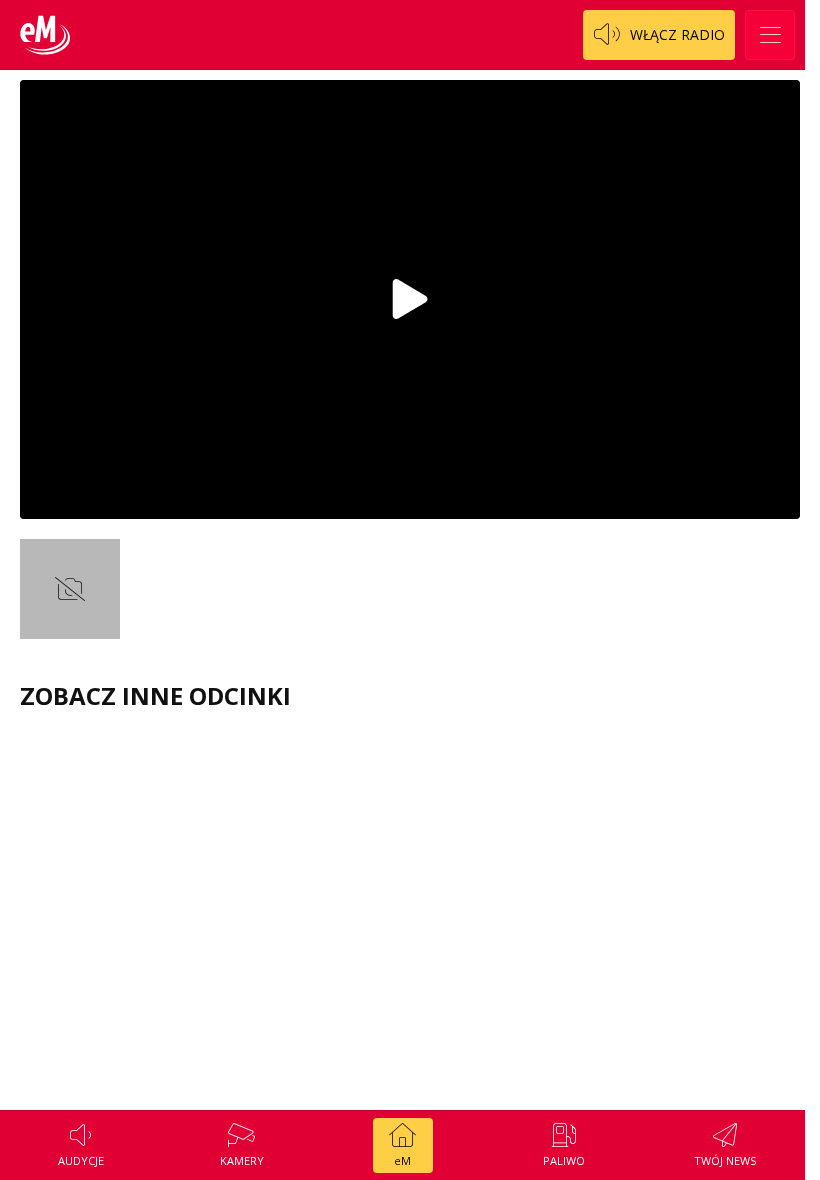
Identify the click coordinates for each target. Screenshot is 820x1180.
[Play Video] (410, 299)
